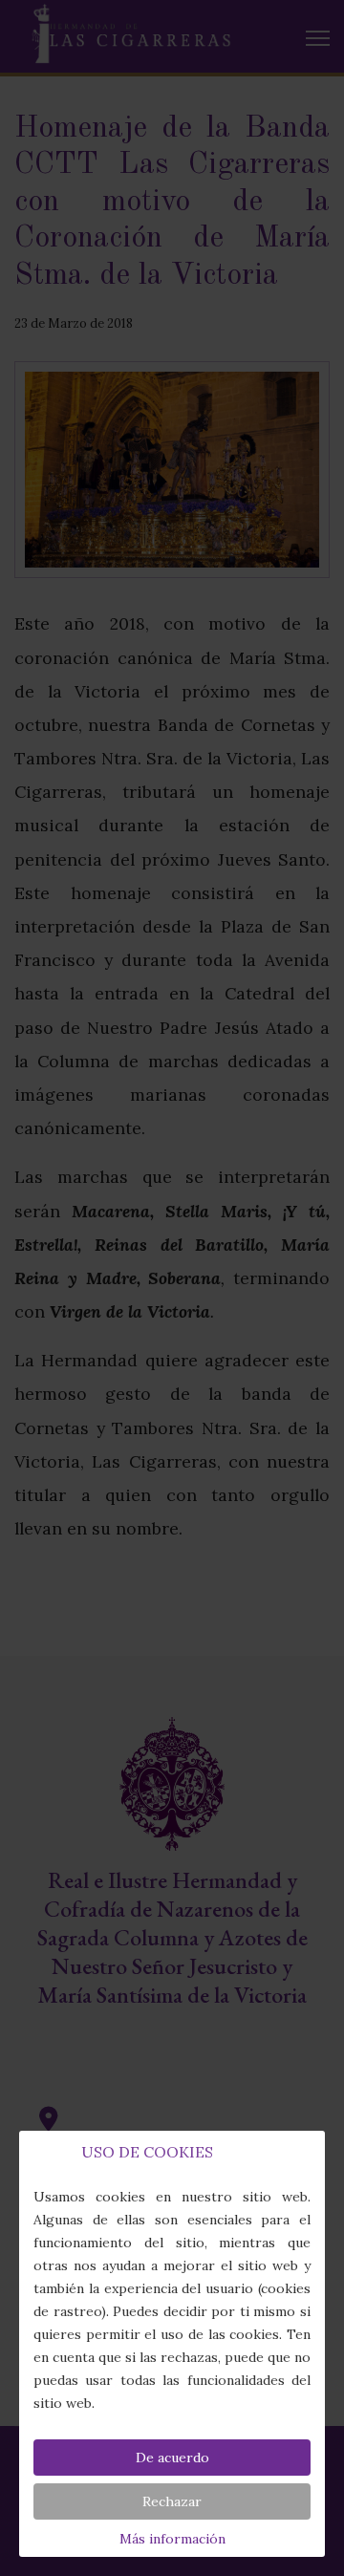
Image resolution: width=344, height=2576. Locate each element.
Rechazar (172, 2501)
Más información (172, 2539)
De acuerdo (172, 2458)
